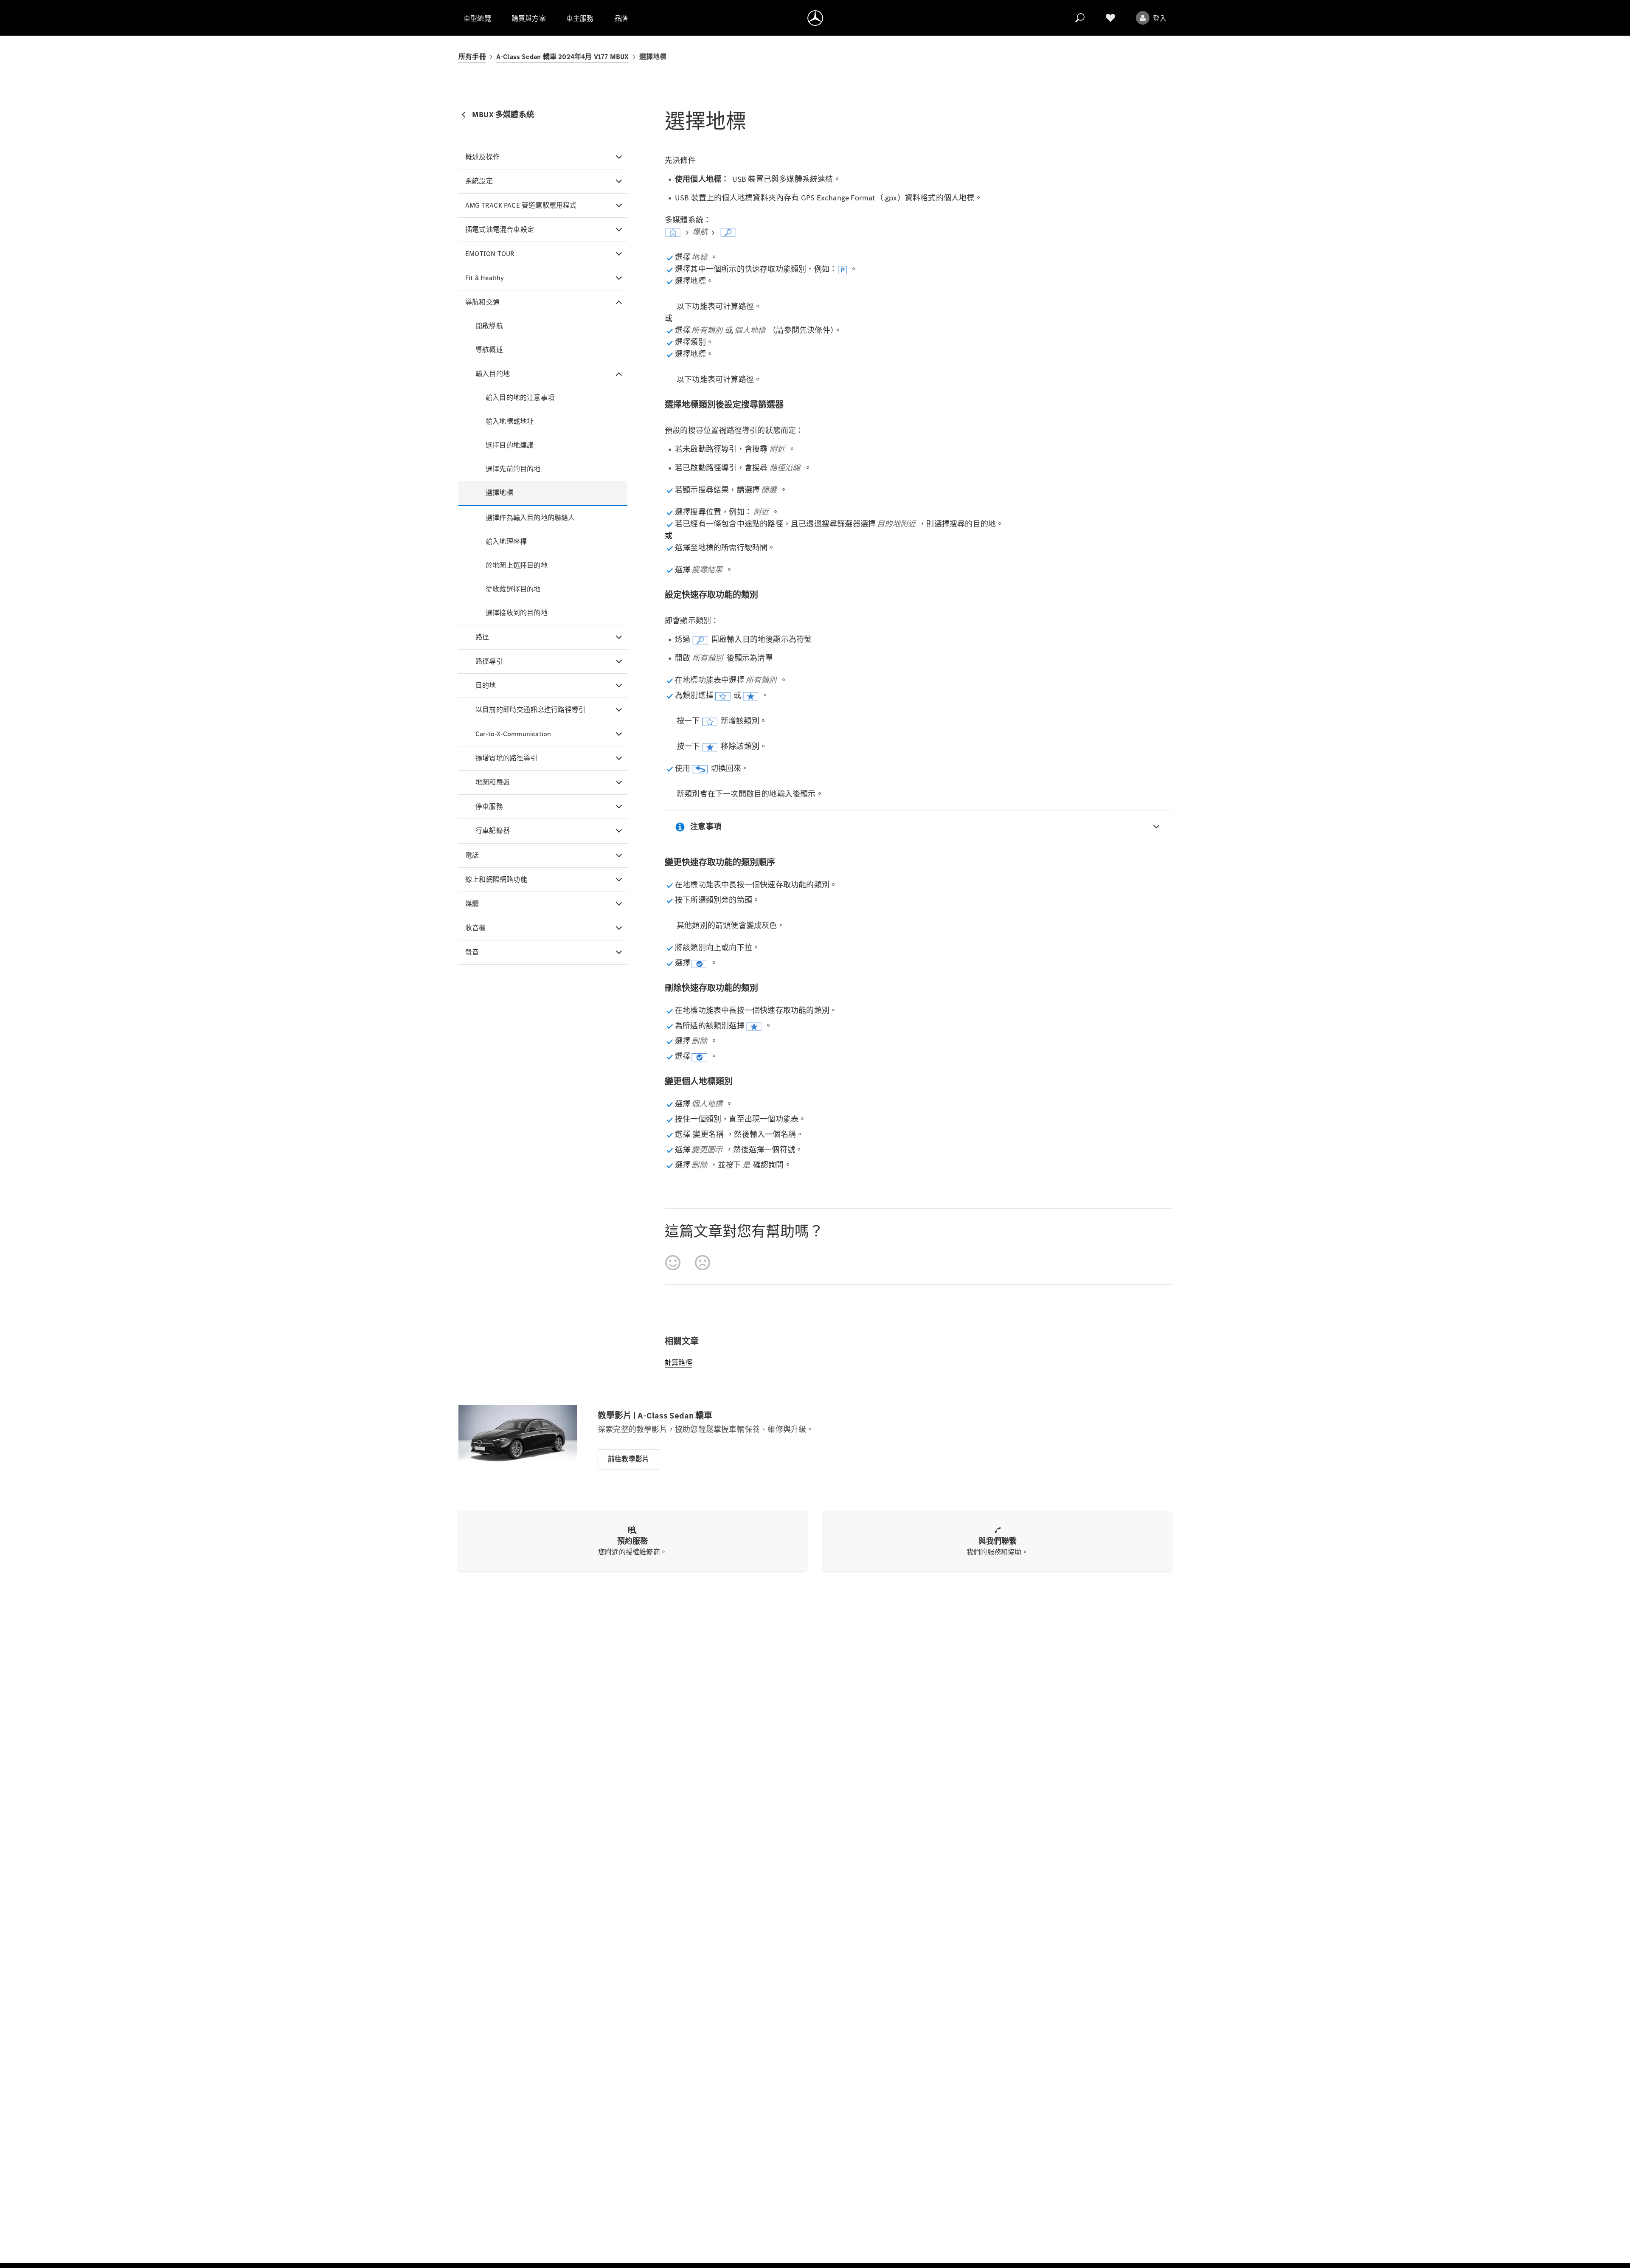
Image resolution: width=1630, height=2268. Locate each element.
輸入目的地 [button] (493, 374)
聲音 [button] (472, 952)
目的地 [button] (486, 685)
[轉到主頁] (815, 18)
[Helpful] (673, 1263)
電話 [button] (472, 855)
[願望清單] (1110, 18)
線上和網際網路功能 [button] (496, 879)
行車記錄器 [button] (493, 831)
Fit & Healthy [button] (485, 278)
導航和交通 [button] (482, 302)
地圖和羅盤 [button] (493, 782)
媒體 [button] (472, 904)
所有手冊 (472, 57)
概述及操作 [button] (482, 157)
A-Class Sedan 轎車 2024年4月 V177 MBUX (563, 57)
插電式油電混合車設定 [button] (500, 229)
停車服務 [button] (489, 806)
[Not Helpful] (703, 1263)
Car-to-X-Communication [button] (513, 734)
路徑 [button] (482, 637)
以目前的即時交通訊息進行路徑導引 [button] (530, 710)
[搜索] (1080, 18)
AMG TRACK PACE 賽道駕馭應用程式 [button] (521, 205)
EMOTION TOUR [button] (490, 254)
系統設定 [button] (479, 181)
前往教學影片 (628, 1459)
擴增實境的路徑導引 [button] (506, 758)
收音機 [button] (476, 928)
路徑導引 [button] (489, 661)
